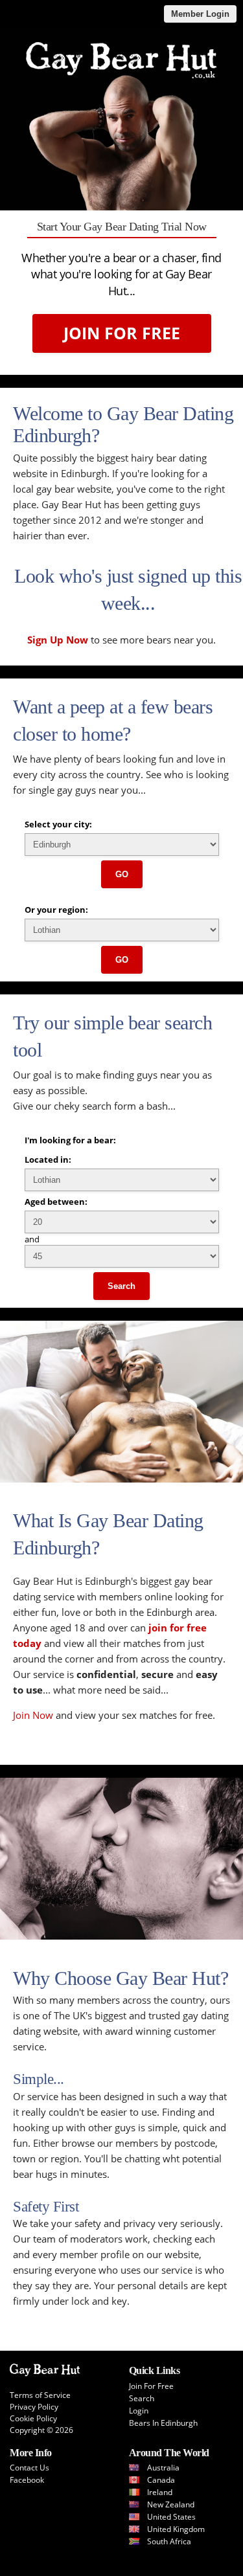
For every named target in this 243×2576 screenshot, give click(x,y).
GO (122, 874)
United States (171, 2517)
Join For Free (122, 333)
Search (121, 1286)
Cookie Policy (33, 2418)
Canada (161, 2480)
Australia (163, 2468)
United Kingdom (176, 2529)
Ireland (160, 2492)
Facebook (27, 2480)
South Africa (169, 2541)
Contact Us (29, 2468)
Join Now (33, 1715)
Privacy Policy (34, 2407)
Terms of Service (40, 2395)
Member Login (200, 14)
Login (139, 2411)
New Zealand (171, 2504)
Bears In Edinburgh (163, 2423)
